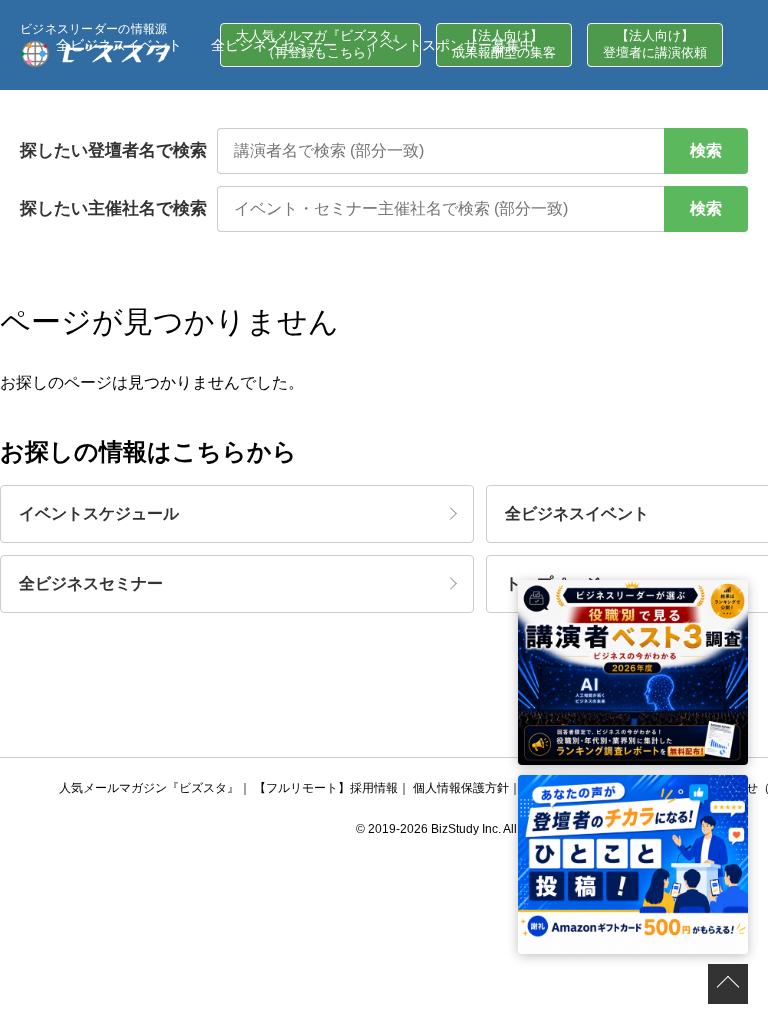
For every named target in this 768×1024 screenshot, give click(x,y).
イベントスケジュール (99, 513)
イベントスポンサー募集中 (450, 45)
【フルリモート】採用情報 (326, 788)
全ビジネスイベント (119, 45)
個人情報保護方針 (461, 788)
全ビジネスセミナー (274, 45)
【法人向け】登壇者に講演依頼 (655, 44)
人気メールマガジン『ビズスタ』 (149, 788)
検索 (706, 150)
